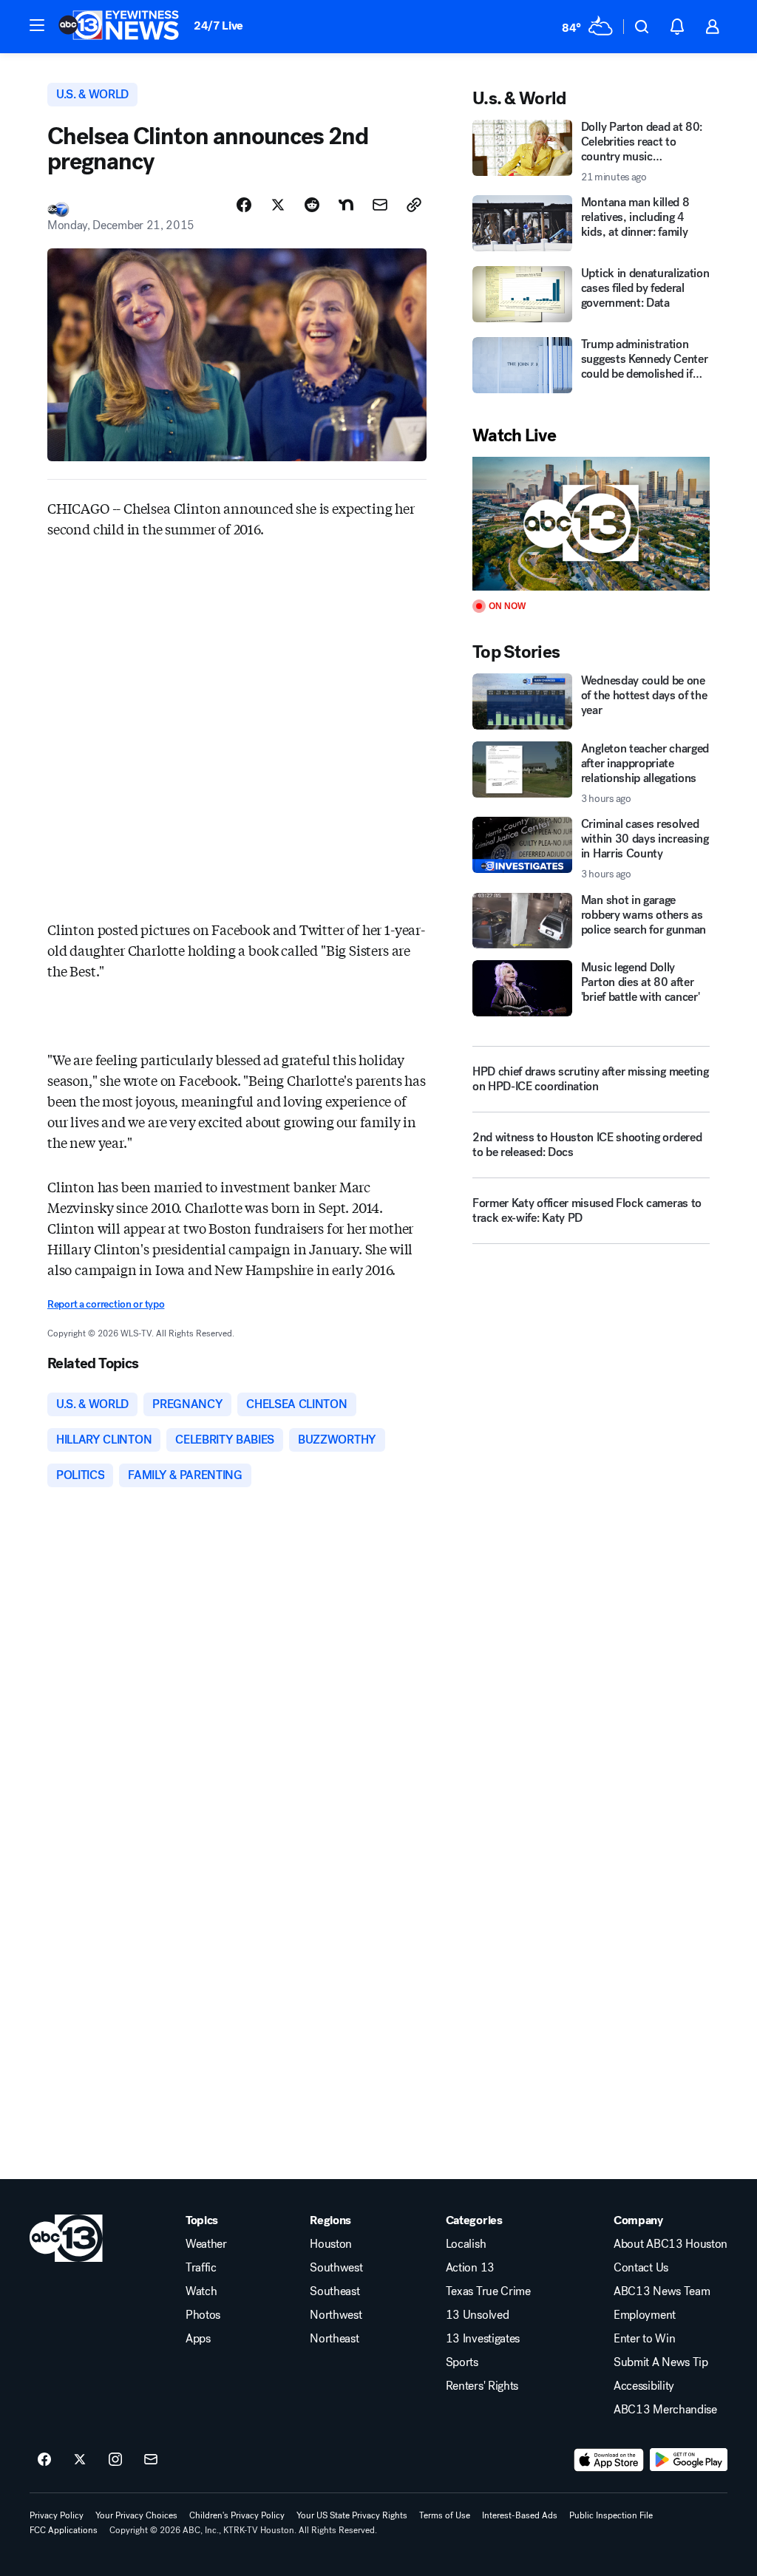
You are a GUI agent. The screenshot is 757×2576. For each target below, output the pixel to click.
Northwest (336, 2315)
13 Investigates (483, 2339)
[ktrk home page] (66, 2238)
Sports (462, 2362)
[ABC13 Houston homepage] (119, 27)
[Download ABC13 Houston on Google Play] (689, 2460)
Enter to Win (644, 2339)
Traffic (201, 2268)
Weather (206, 2244)
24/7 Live (218, 26)
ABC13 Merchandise (665, 2410)
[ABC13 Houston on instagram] (115, 2460)
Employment (645, 2315)
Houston (331, 2244)
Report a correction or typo (106, 1304)
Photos (203, 2315)
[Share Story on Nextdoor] (346, 205)
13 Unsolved (477, 2315)
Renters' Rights (482, 2386)
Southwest (336, 2268)
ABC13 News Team (662, 2291)
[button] (37, 25)
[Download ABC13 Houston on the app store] (609, 2460)
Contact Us (641, 2268)
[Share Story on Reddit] (312, 205)
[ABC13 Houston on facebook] (44, 2460)
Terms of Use (445, 2515)
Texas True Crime (488, 2291)
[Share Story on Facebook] (244, 205)
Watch (201, 2291)
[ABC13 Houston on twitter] (80, 2460)
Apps (198, 2339)
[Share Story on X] (278, 205)
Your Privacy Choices (136, 2515)
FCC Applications (64, 2530)
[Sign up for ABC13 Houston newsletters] (151, 2460)
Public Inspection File (611, 2515)
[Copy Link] (414, 205)
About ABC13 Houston (671, 2244)
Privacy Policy (57, 2515)
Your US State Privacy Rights (352, 2515)
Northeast (334, 2339)
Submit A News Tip (661, 2362)
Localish (466, 2244)
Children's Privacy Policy (237, 2515)
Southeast (335, 2291)
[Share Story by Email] (380, 205)
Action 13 (470, 2268)
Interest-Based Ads (520, 2515)
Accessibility (644, 2386)
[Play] (591, 524)
